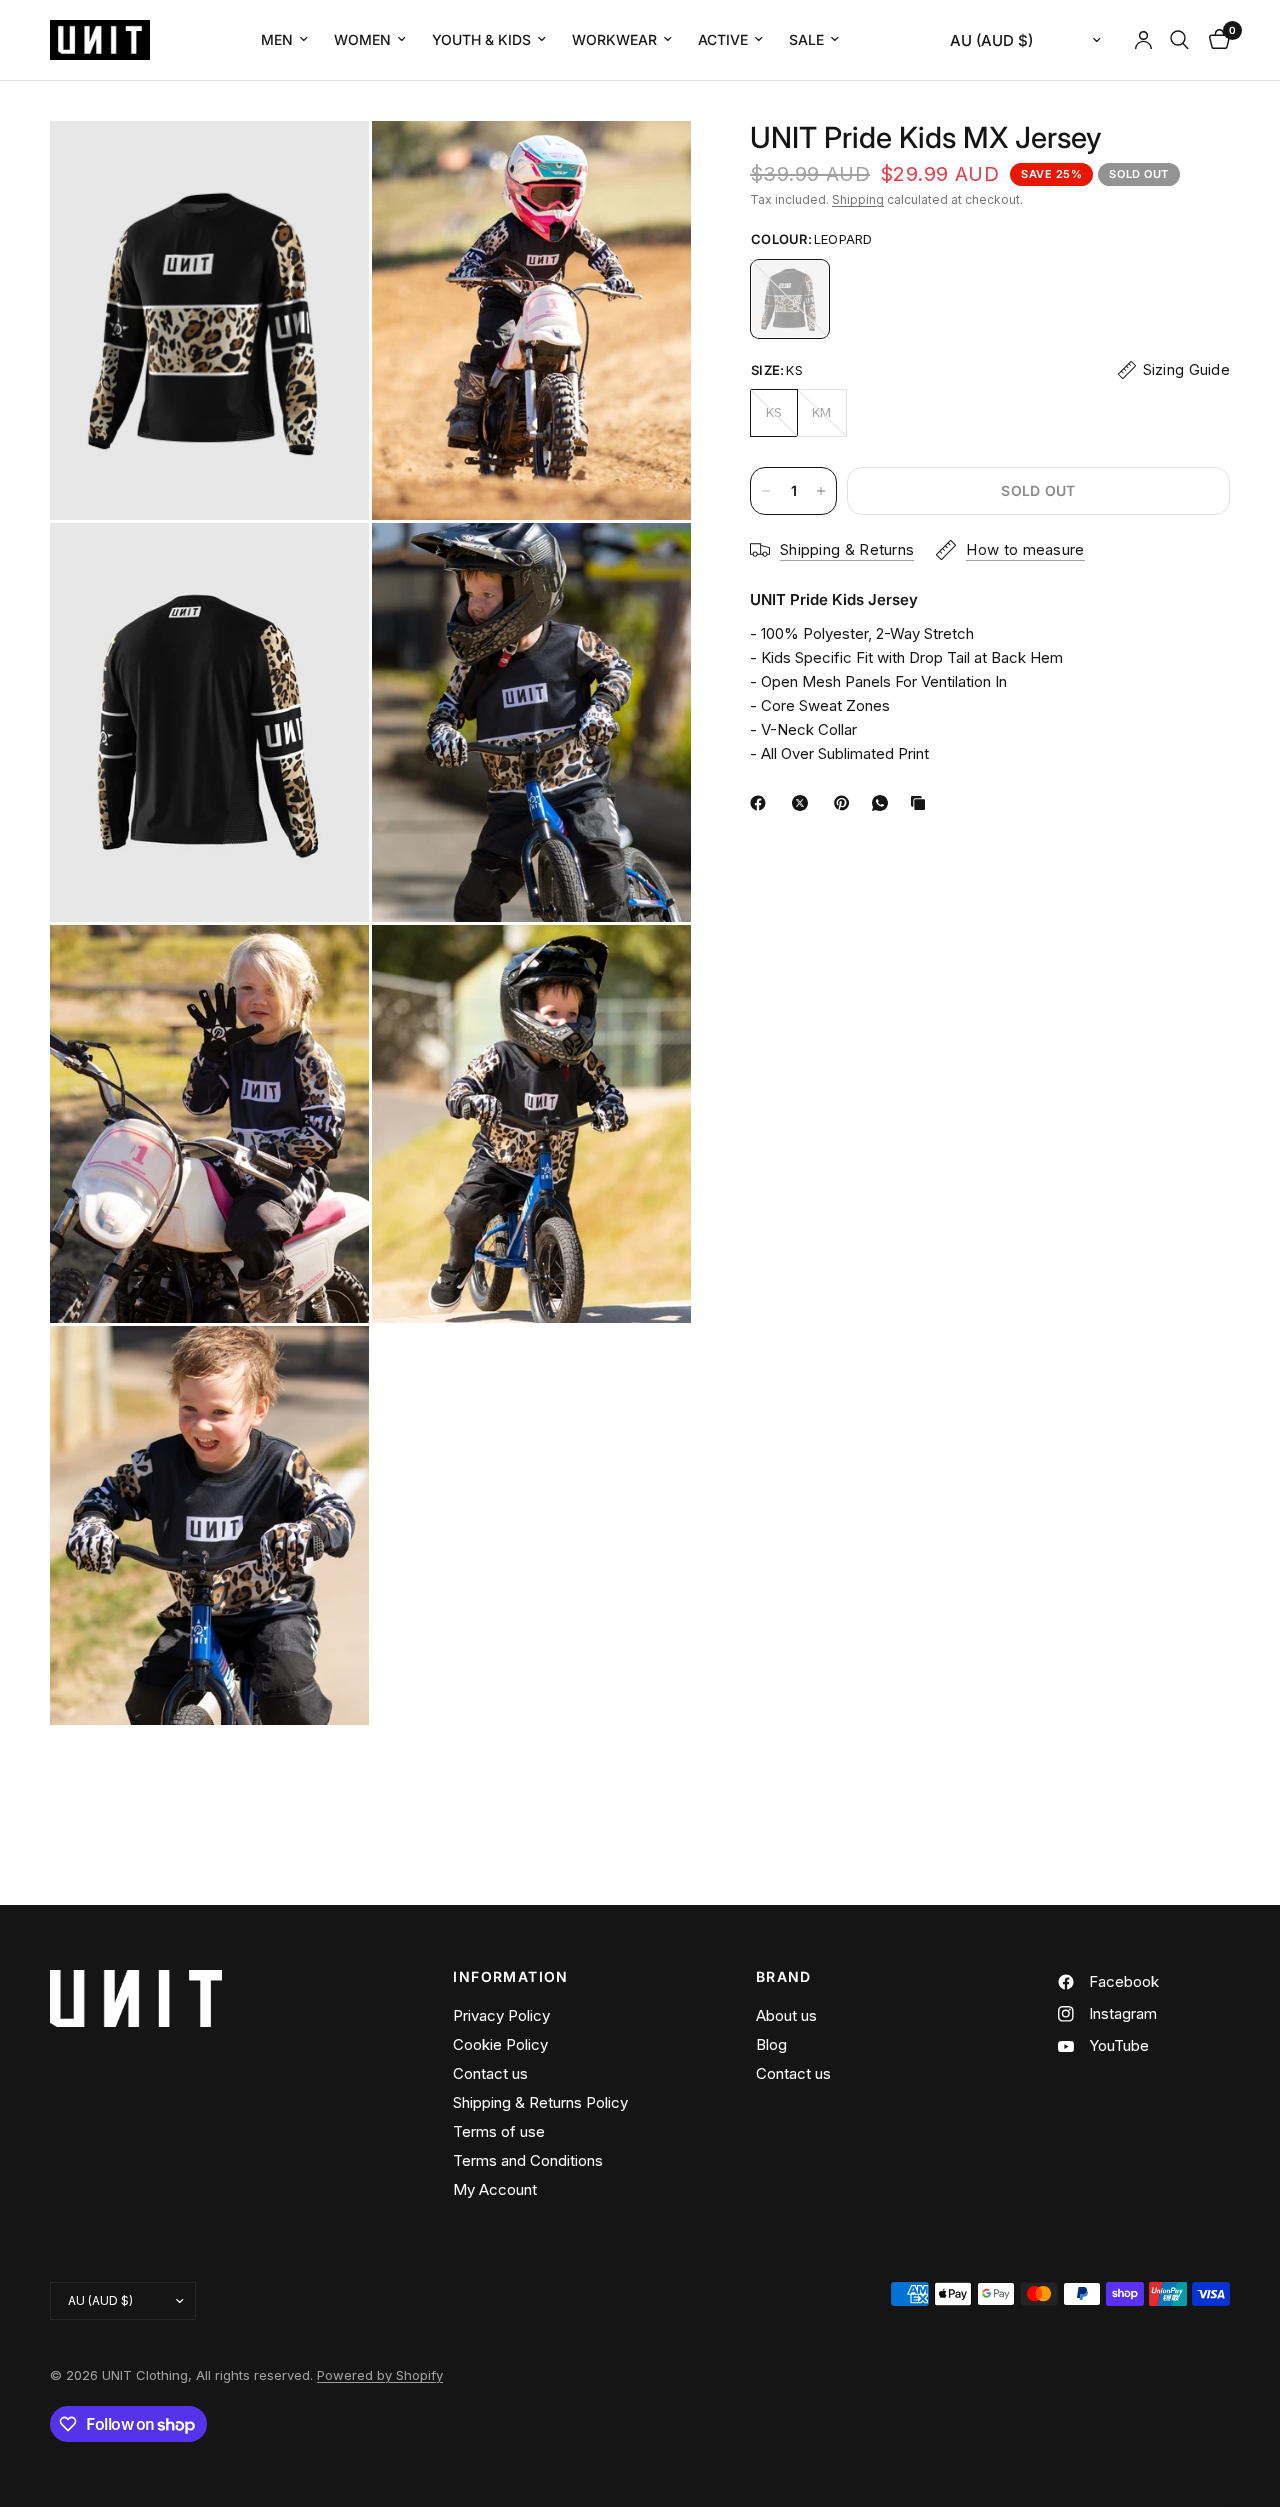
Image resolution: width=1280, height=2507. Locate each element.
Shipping (858, 199)
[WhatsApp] (884, 803)
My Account (495, 2189)
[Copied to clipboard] (922, 803)
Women (362, 39)
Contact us (490, 2073)
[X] (804, 803)
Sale (806, 39)
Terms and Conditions (528, 2160)
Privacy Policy (501, 2015)
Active (723, 39)
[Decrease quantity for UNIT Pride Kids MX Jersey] (766, 491)
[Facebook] (762, 803)
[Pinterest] (846, 803)
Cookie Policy (500, 2044)
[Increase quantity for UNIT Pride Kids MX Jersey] (821, 491)
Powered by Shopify (380, 2375)
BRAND (784, 1977)
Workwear (614, 39)
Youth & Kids (481, 39)
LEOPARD (790, 299)
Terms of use (499, 2131)
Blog (771, 2044)
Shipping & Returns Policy (540, 2102)
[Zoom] (327, 163)
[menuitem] (284, 40)
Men (277, 39)
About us (786, 2015)
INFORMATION (510, 1977)
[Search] (1179, 40)
